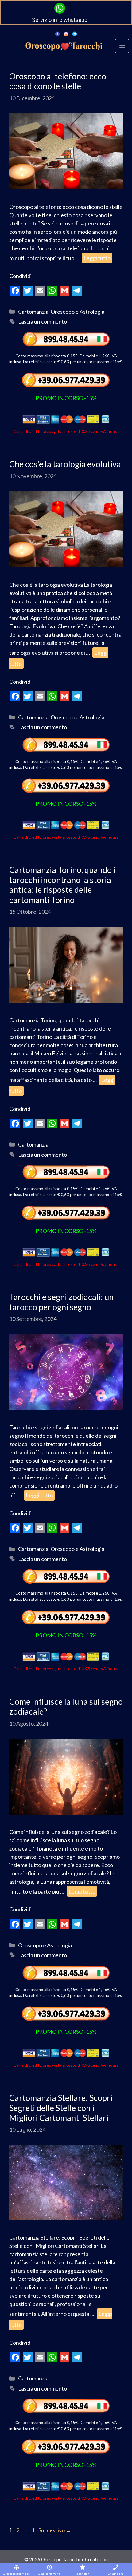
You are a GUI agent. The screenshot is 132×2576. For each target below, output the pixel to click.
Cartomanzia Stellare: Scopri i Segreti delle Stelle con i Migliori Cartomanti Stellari (63, 2108)
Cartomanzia (33, 312)
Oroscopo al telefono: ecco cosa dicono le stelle (58, 81)
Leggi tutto (97, 258)
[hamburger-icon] (122, 46)
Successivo (55, 2530)
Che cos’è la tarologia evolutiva (65, 464)
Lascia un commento (43, 321)
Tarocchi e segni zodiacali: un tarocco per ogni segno (61, 1302)
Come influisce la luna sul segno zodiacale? (66, 1706)
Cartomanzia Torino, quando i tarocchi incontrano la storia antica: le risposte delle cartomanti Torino (62, 885)
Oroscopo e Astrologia (78, 312)
